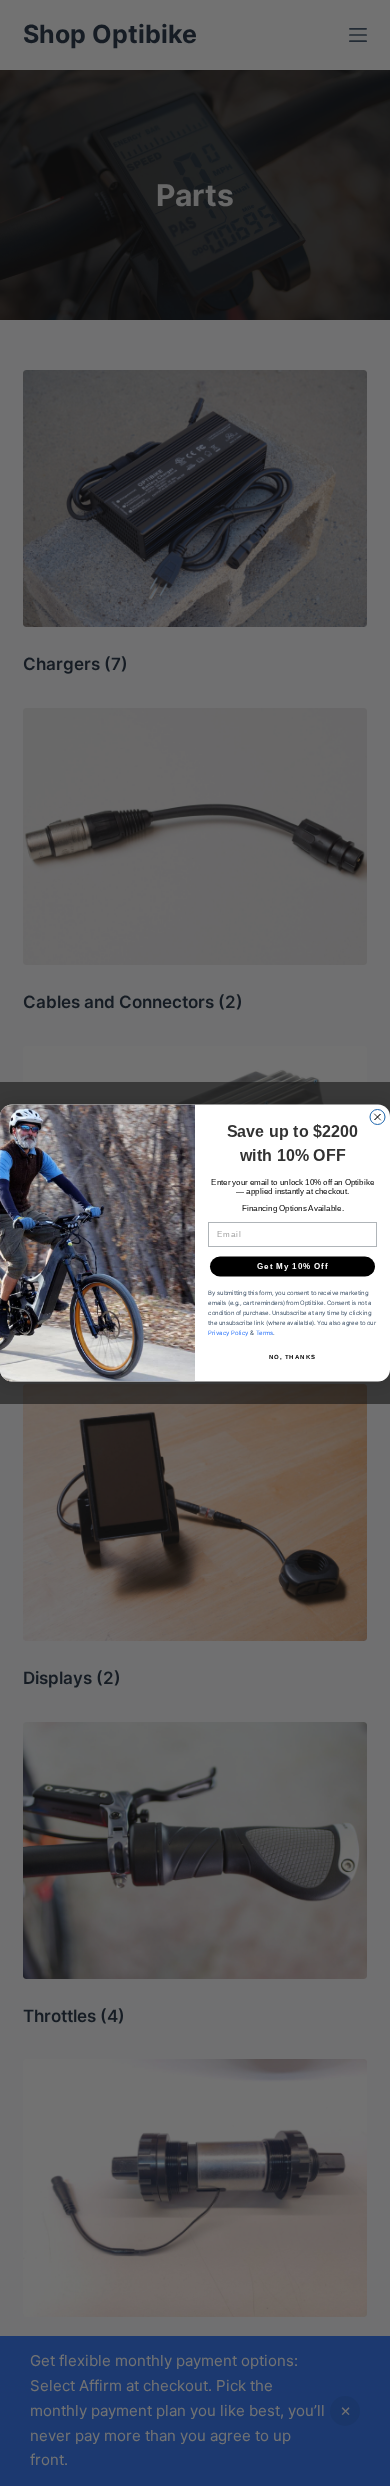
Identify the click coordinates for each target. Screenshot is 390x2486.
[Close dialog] (377, 1117)
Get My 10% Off (292, 1266)
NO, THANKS (293, 1356)
